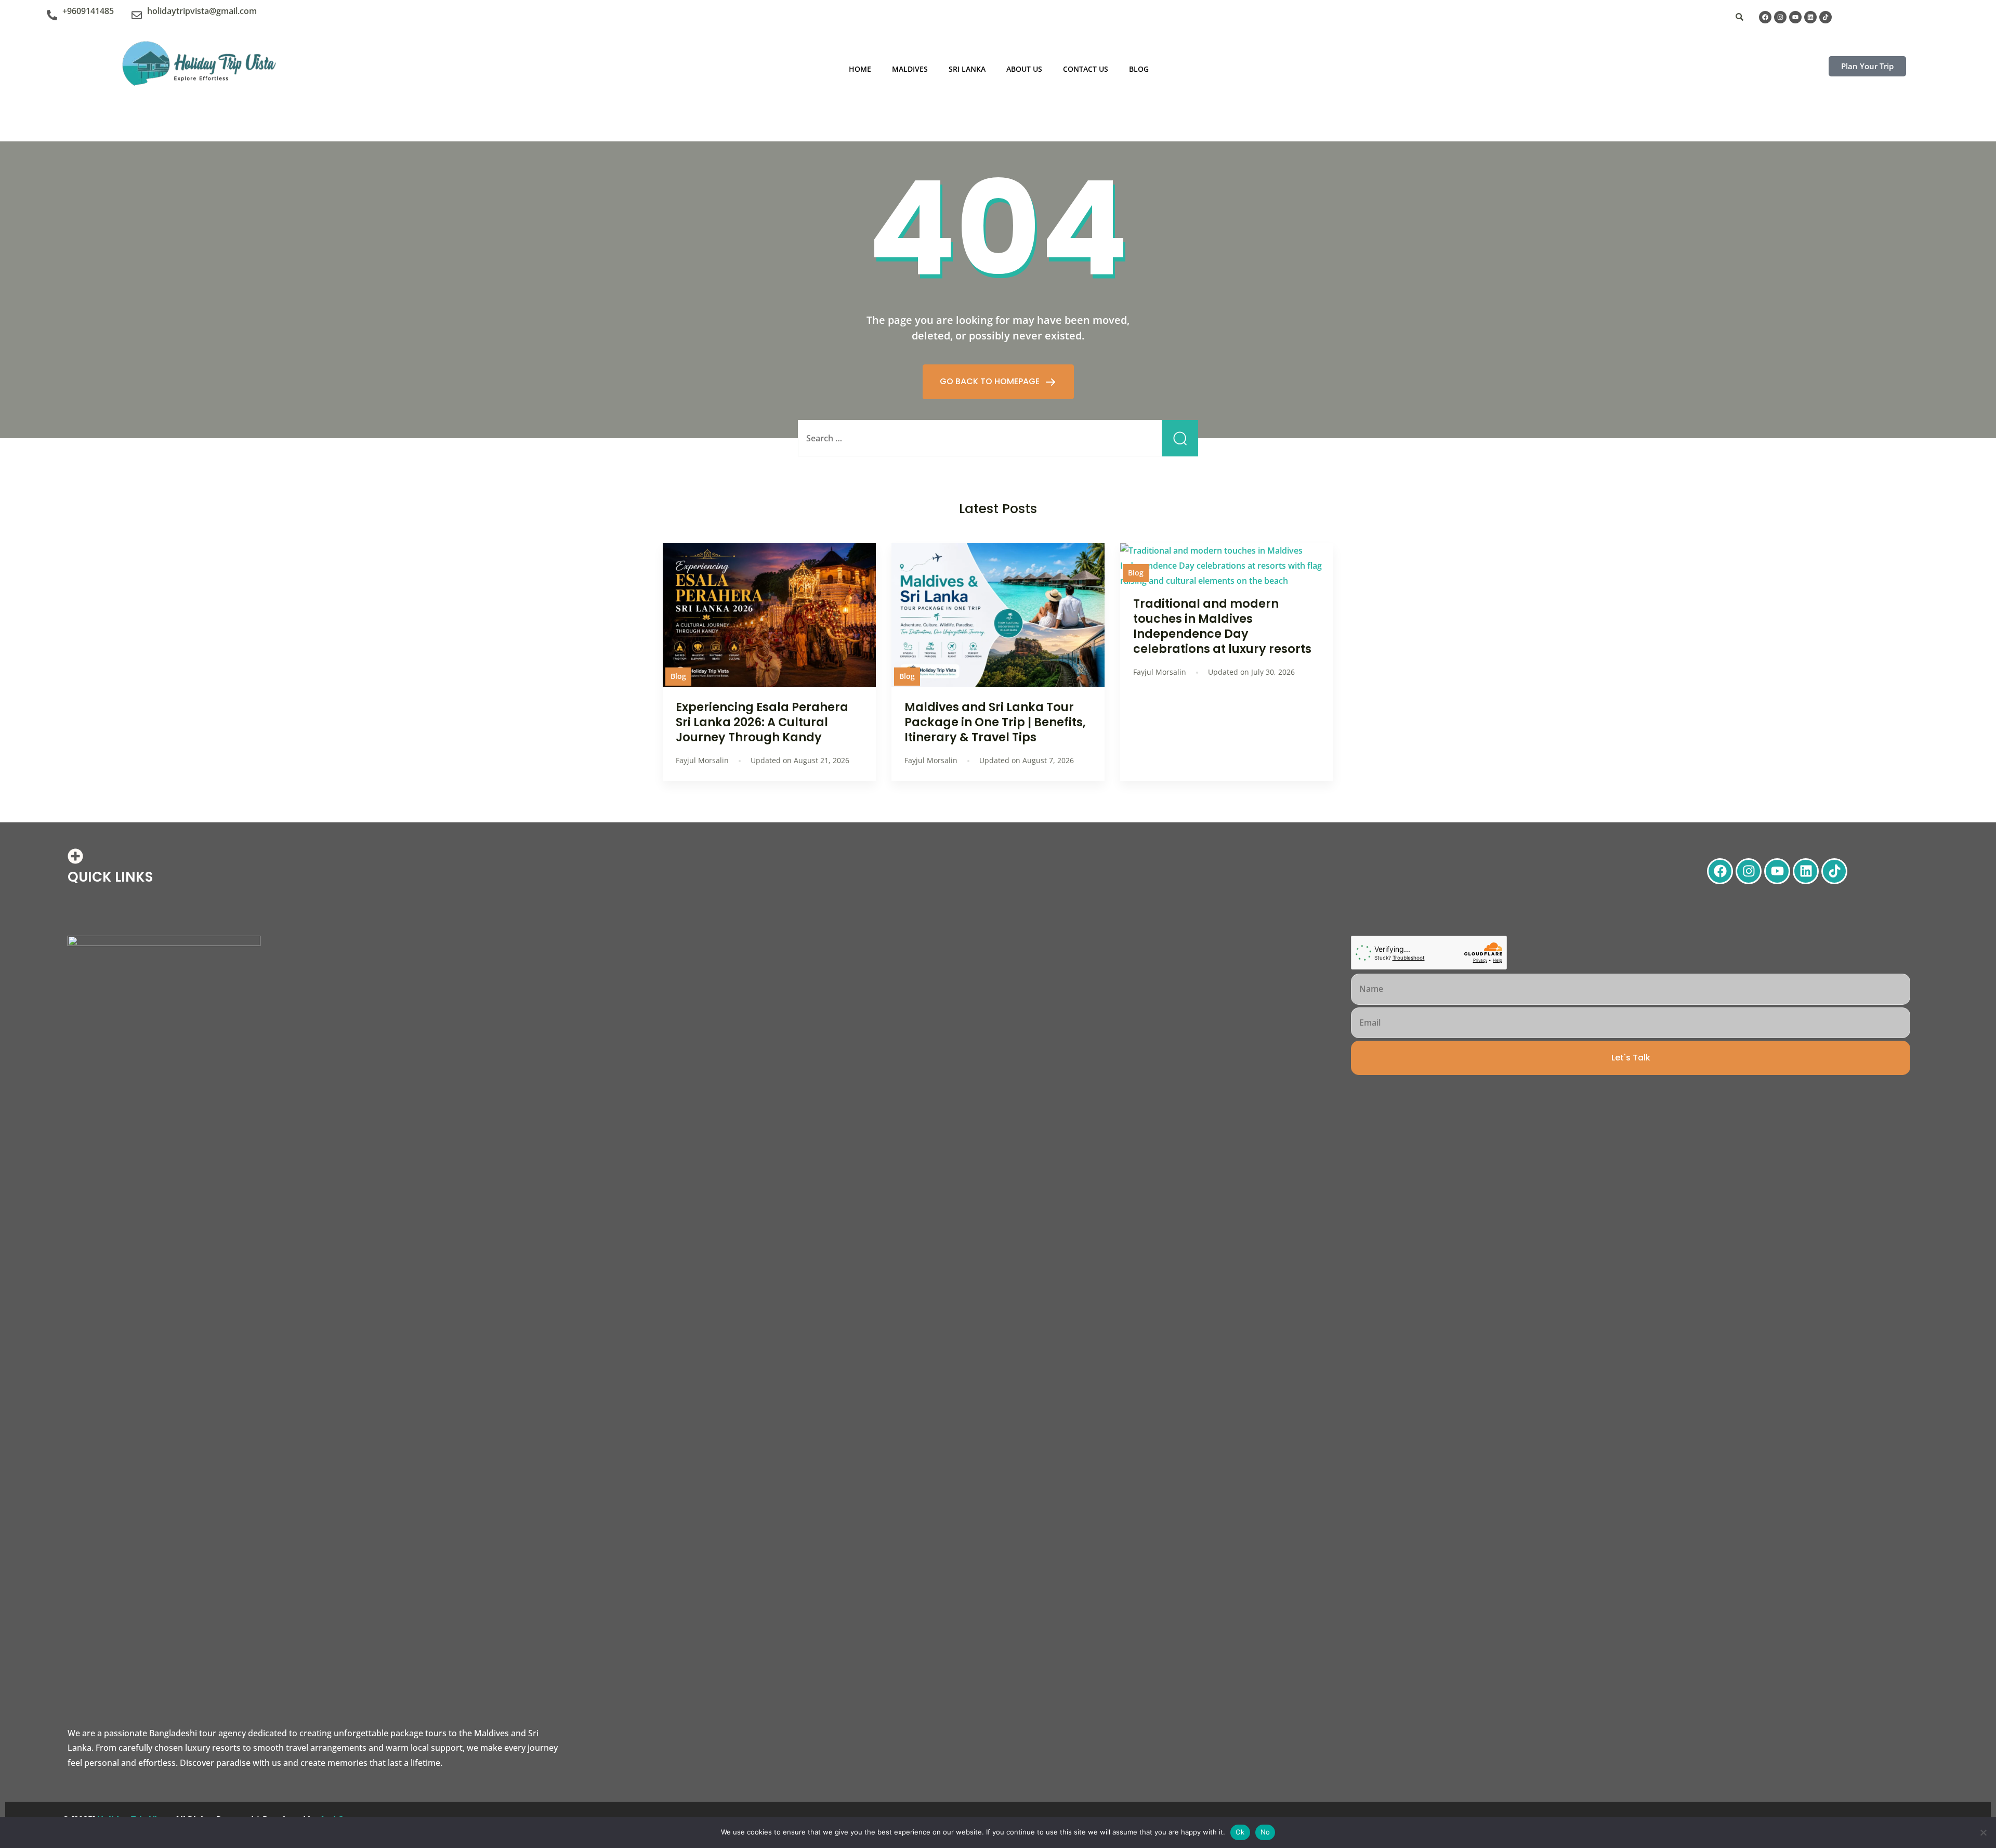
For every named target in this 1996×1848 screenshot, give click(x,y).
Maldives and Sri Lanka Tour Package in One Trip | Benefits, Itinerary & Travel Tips (995, 722)
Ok (1240, 1832)
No (1265, 1832)
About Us (1024, 69)
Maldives (910, 69)
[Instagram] (1780, 17)
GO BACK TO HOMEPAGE (991, 381)
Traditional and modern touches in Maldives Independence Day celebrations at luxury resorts (1222, 626)
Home (860, 69)
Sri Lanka (967, 69)
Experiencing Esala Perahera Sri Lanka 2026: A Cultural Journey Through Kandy (762, 722)
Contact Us (1086, 69)
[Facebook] (1765, 17)
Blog (1139, 69)
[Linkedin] (1810, 17)
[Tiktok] (1826, 17)
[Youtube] (1795, 17)
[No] (1983, 1832)
